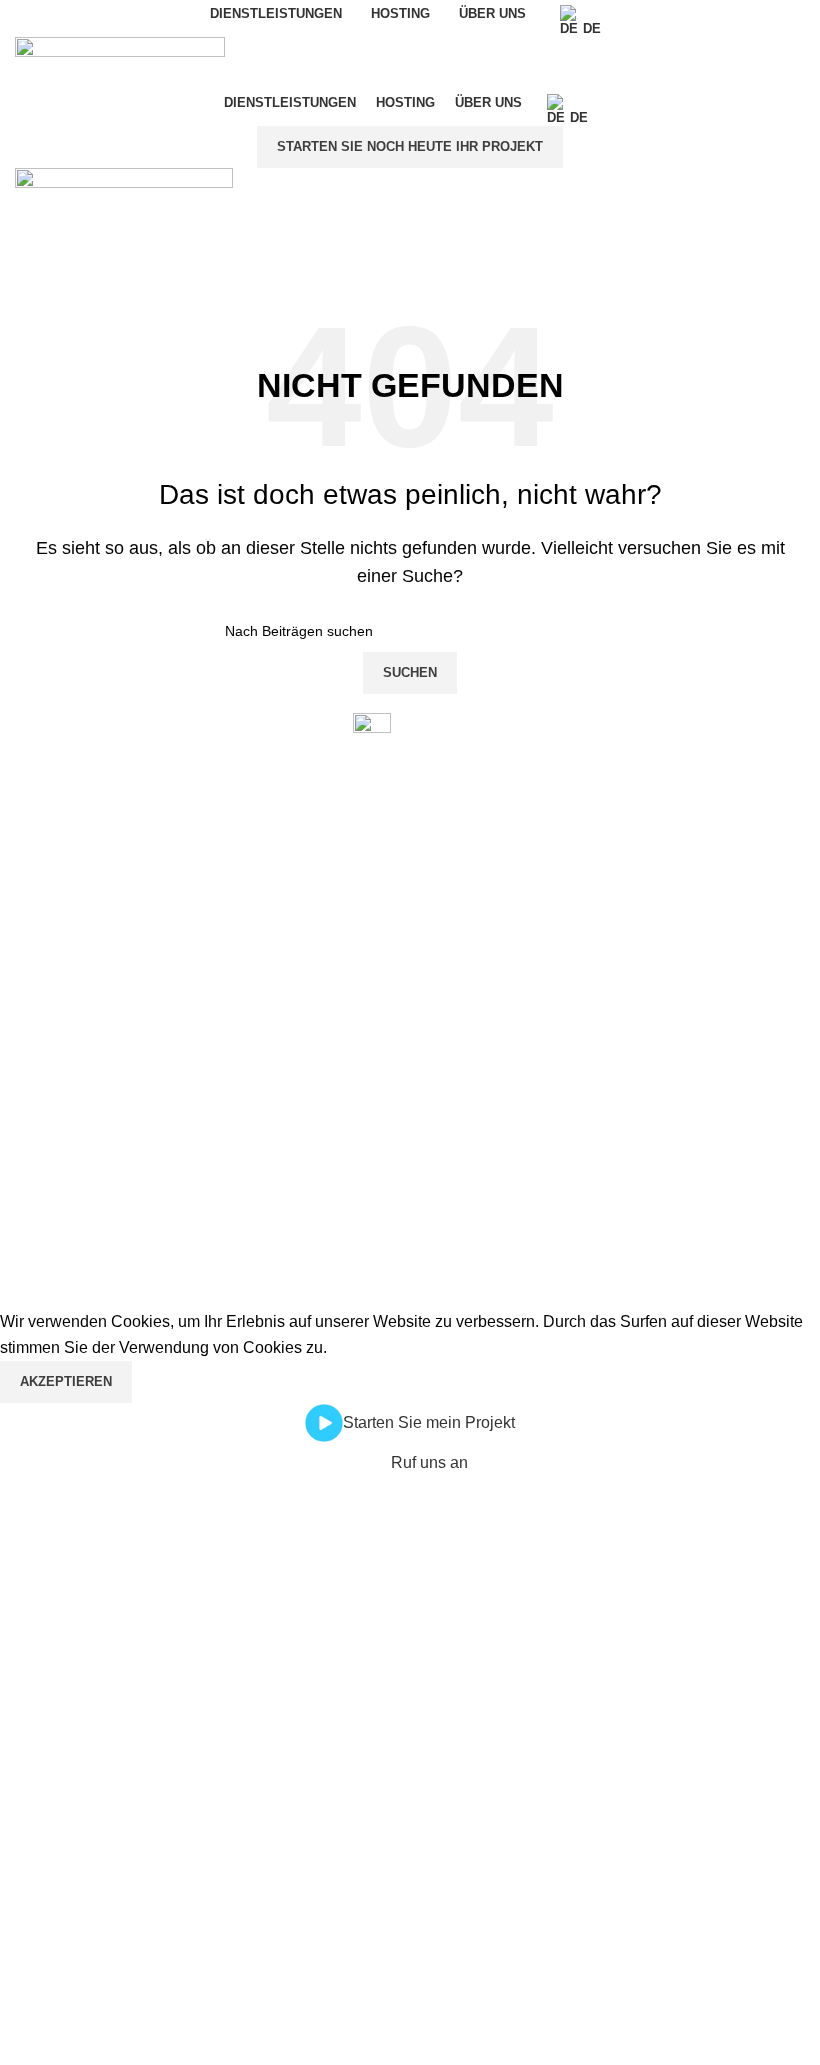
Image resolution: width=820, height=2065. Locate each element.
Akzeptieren (66, 1381)
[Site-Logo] (120, 61)
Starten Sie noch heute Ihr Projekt (410, 146)
